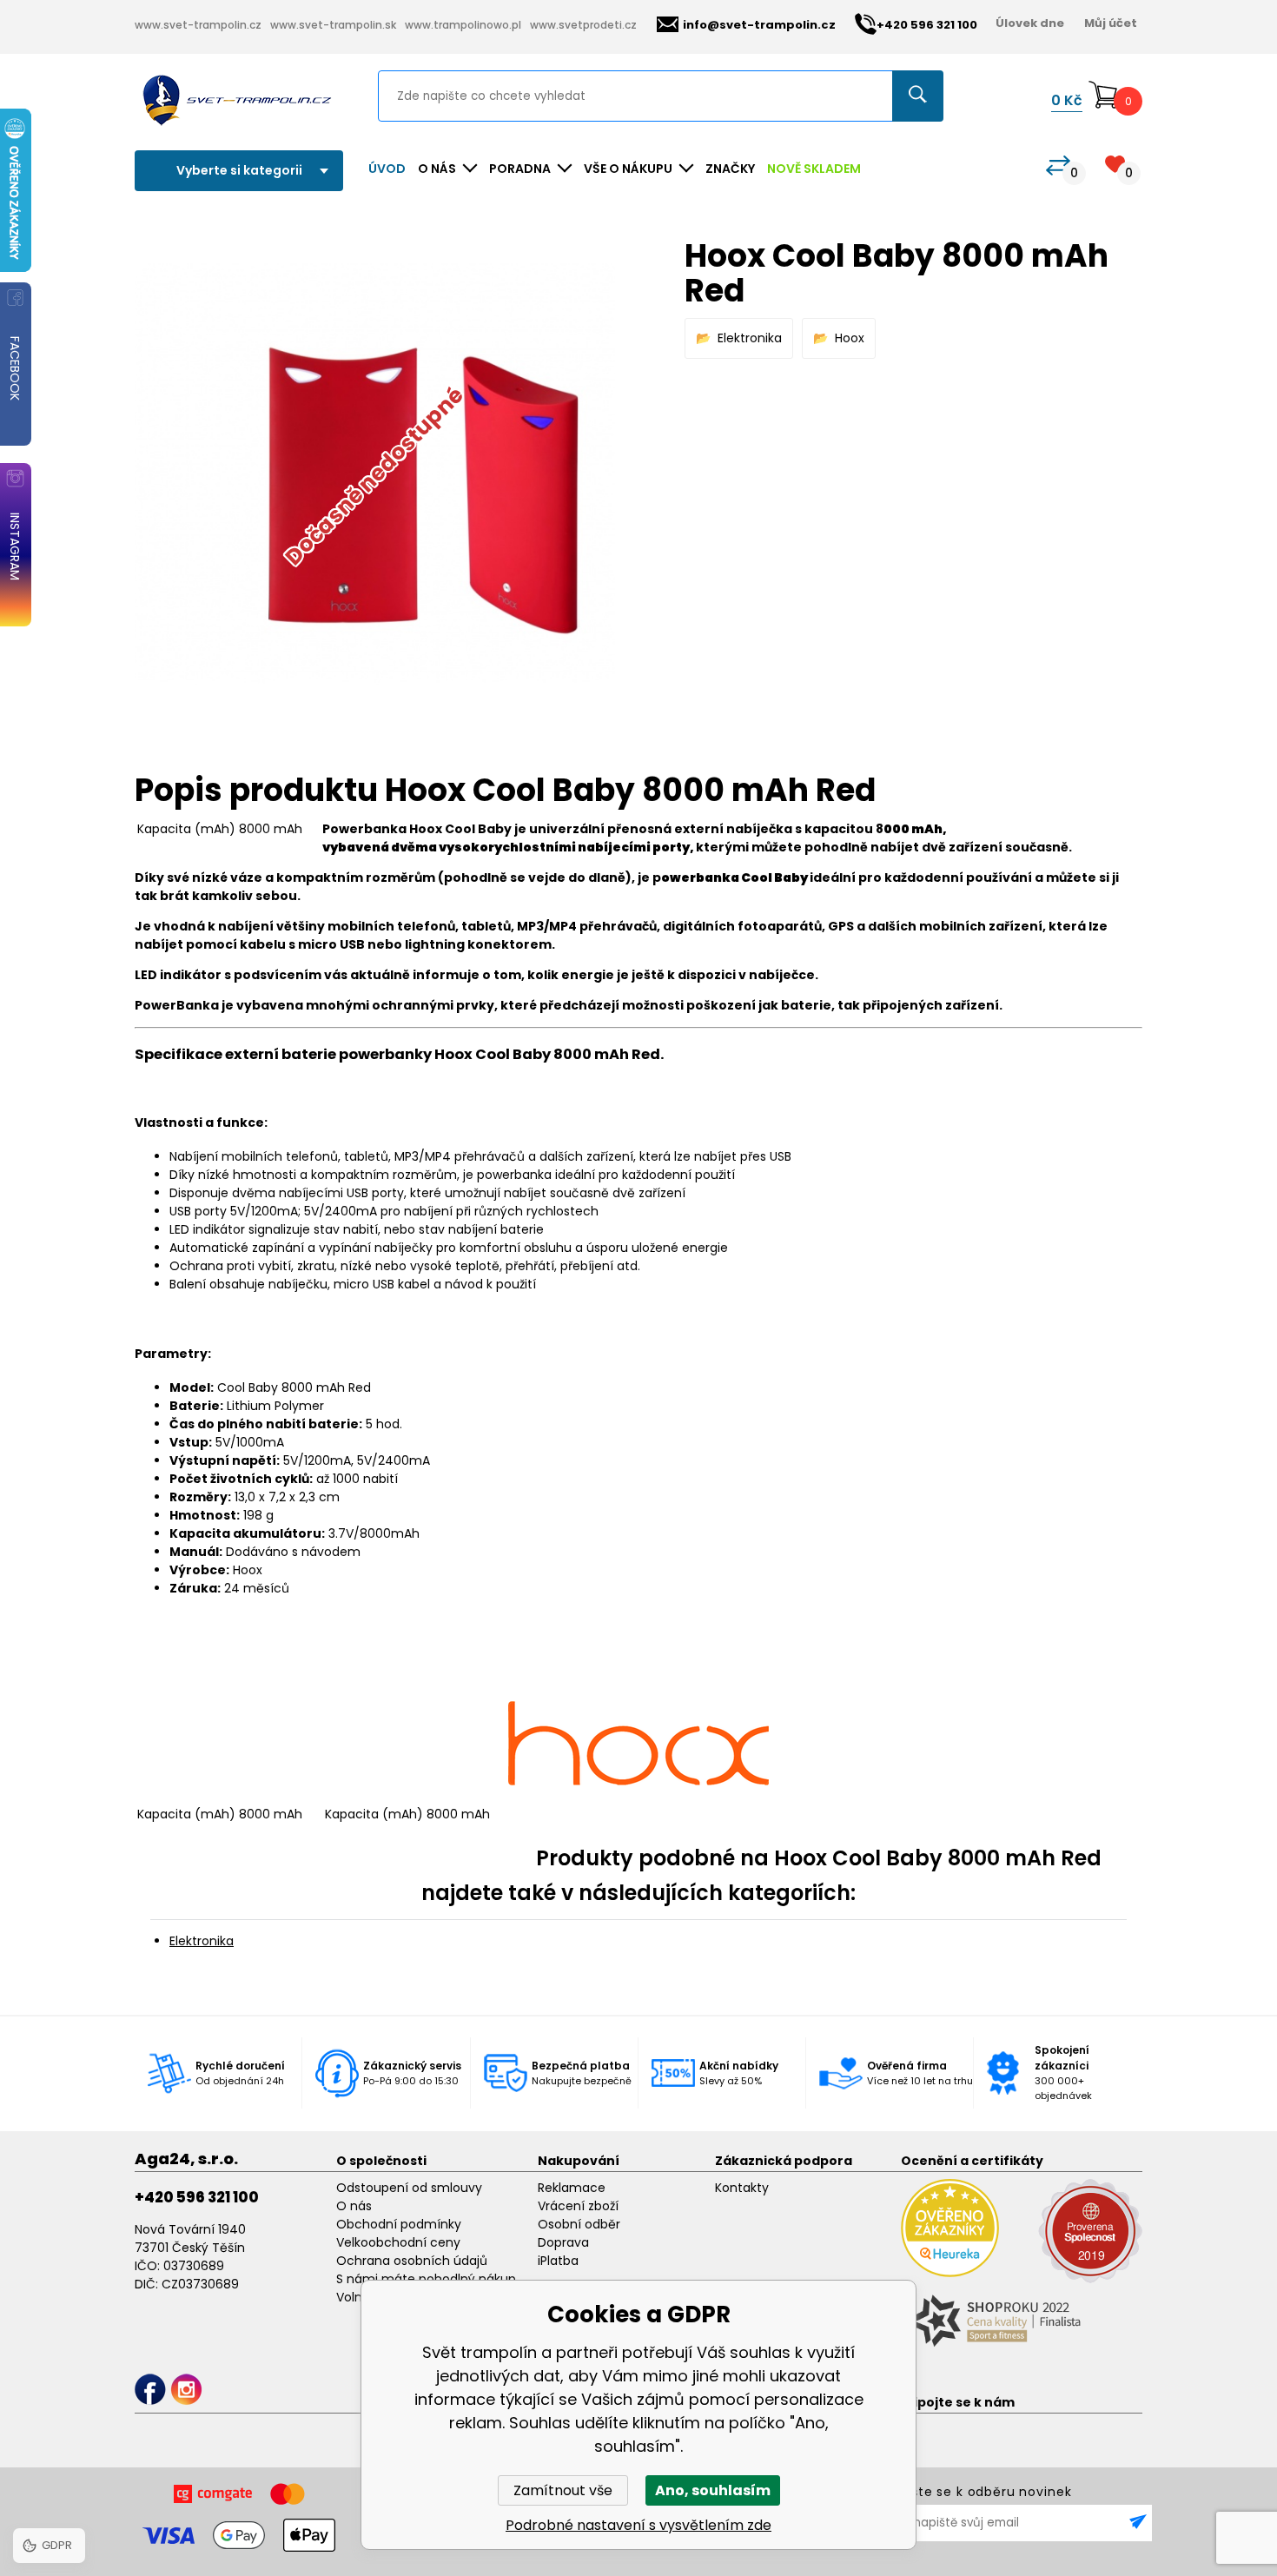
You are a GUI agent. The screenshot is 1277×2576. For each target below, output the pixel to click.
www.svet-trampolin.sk (333, 25)
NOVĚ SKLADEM (814, 169)
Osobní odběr (579, 2224)
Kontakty (742, 2188)
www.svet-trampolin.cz (198, 25)
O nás (354, 2206)
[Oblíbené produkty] (1115, 164)
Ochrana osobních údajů (412, 2261)
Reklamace (572, 2188)
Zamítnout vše (563, 2490)
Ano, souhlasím (713, 2490)
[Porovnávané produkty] (1058, 166)
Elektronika (750, 338)
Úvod (387, 169)
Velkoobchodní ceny (398, 2242)
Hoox (850, 338)
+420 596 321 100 (197, 2197)
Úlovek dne (1030, 23)
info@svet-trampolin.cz (759, 25)
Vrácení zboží (578, 2206)
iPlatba (558, 2261)
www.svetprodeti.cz (583, 25)
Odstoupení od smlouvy (409, 2188)
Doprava (563, 2242)
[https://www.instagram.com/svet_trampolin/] (186, 2390)
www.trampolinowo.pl (463, 25)
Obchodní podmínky (399, 2224)
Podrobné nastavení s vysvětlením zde (638, 2525)
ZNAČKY (730, 169)
